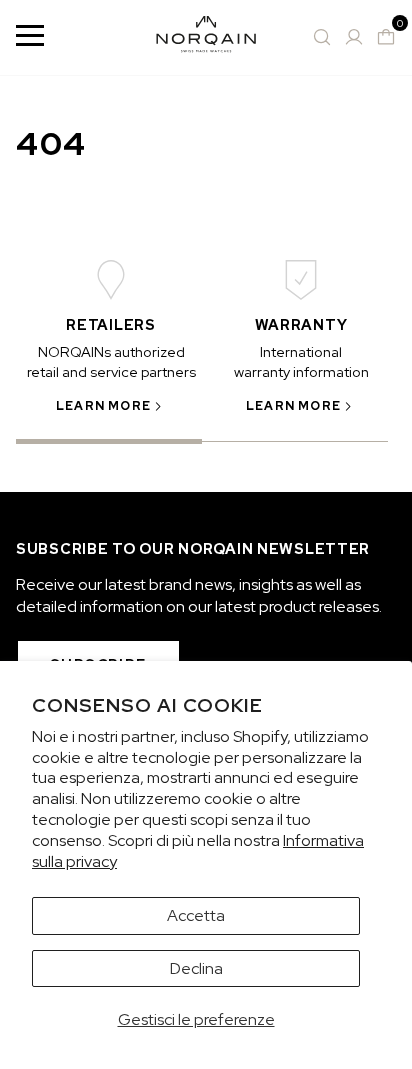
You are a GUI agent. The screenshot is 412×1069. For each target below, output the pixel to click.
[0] (386, 37)
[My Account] (354, 37)
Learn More (103, 406)
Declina (196, 968)
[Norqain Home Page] (206, 37)
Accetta (196, 915)
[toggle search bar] (322, 37)
